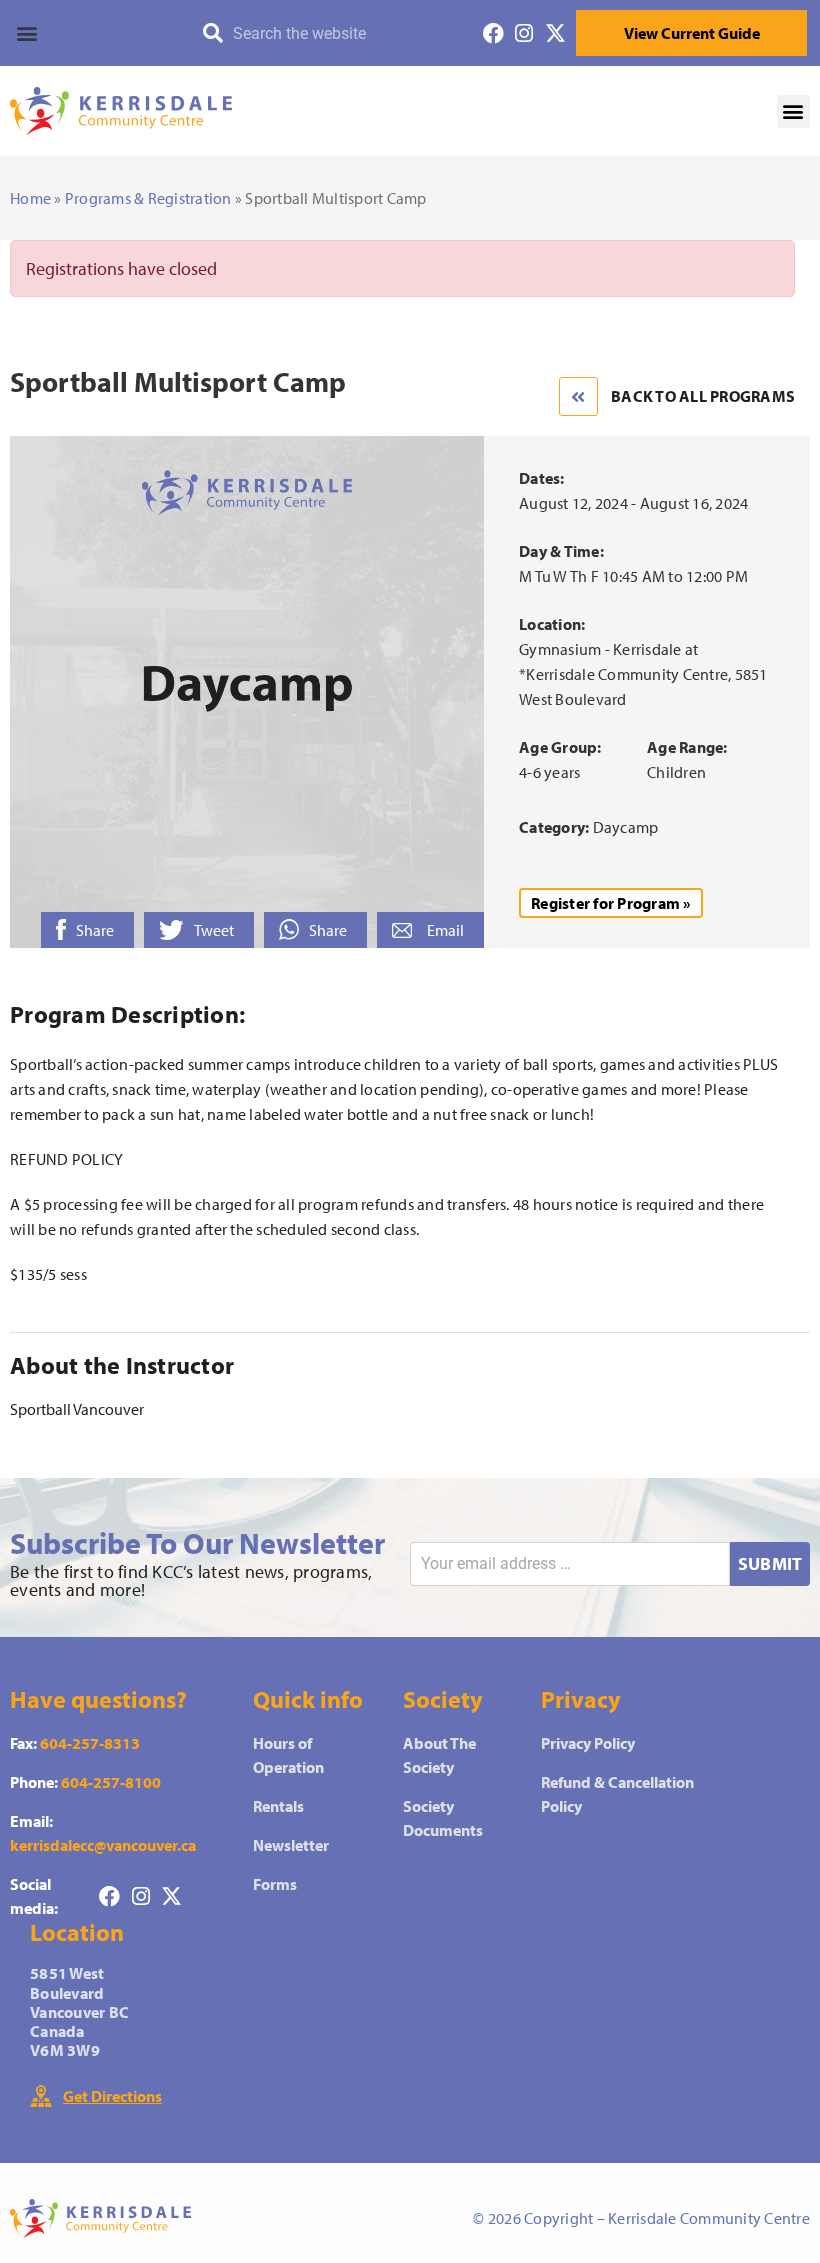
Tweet (214, 930)
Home (30, 198)
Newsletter (291, 1845)
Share (95, 930)
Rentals (278, 1806)
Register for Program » (611, 903)
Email (445, 930)
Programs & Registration (148, 198)
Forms (275, 1884)
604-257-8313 (90, 1743)
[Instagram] (524, 33)
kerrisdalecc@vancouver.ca (103, 1845)
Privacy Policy (588, 1743)
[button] (90, 33)
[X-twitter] (555, 33)
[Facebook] (493, 33)
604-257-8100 (111, 1782)
